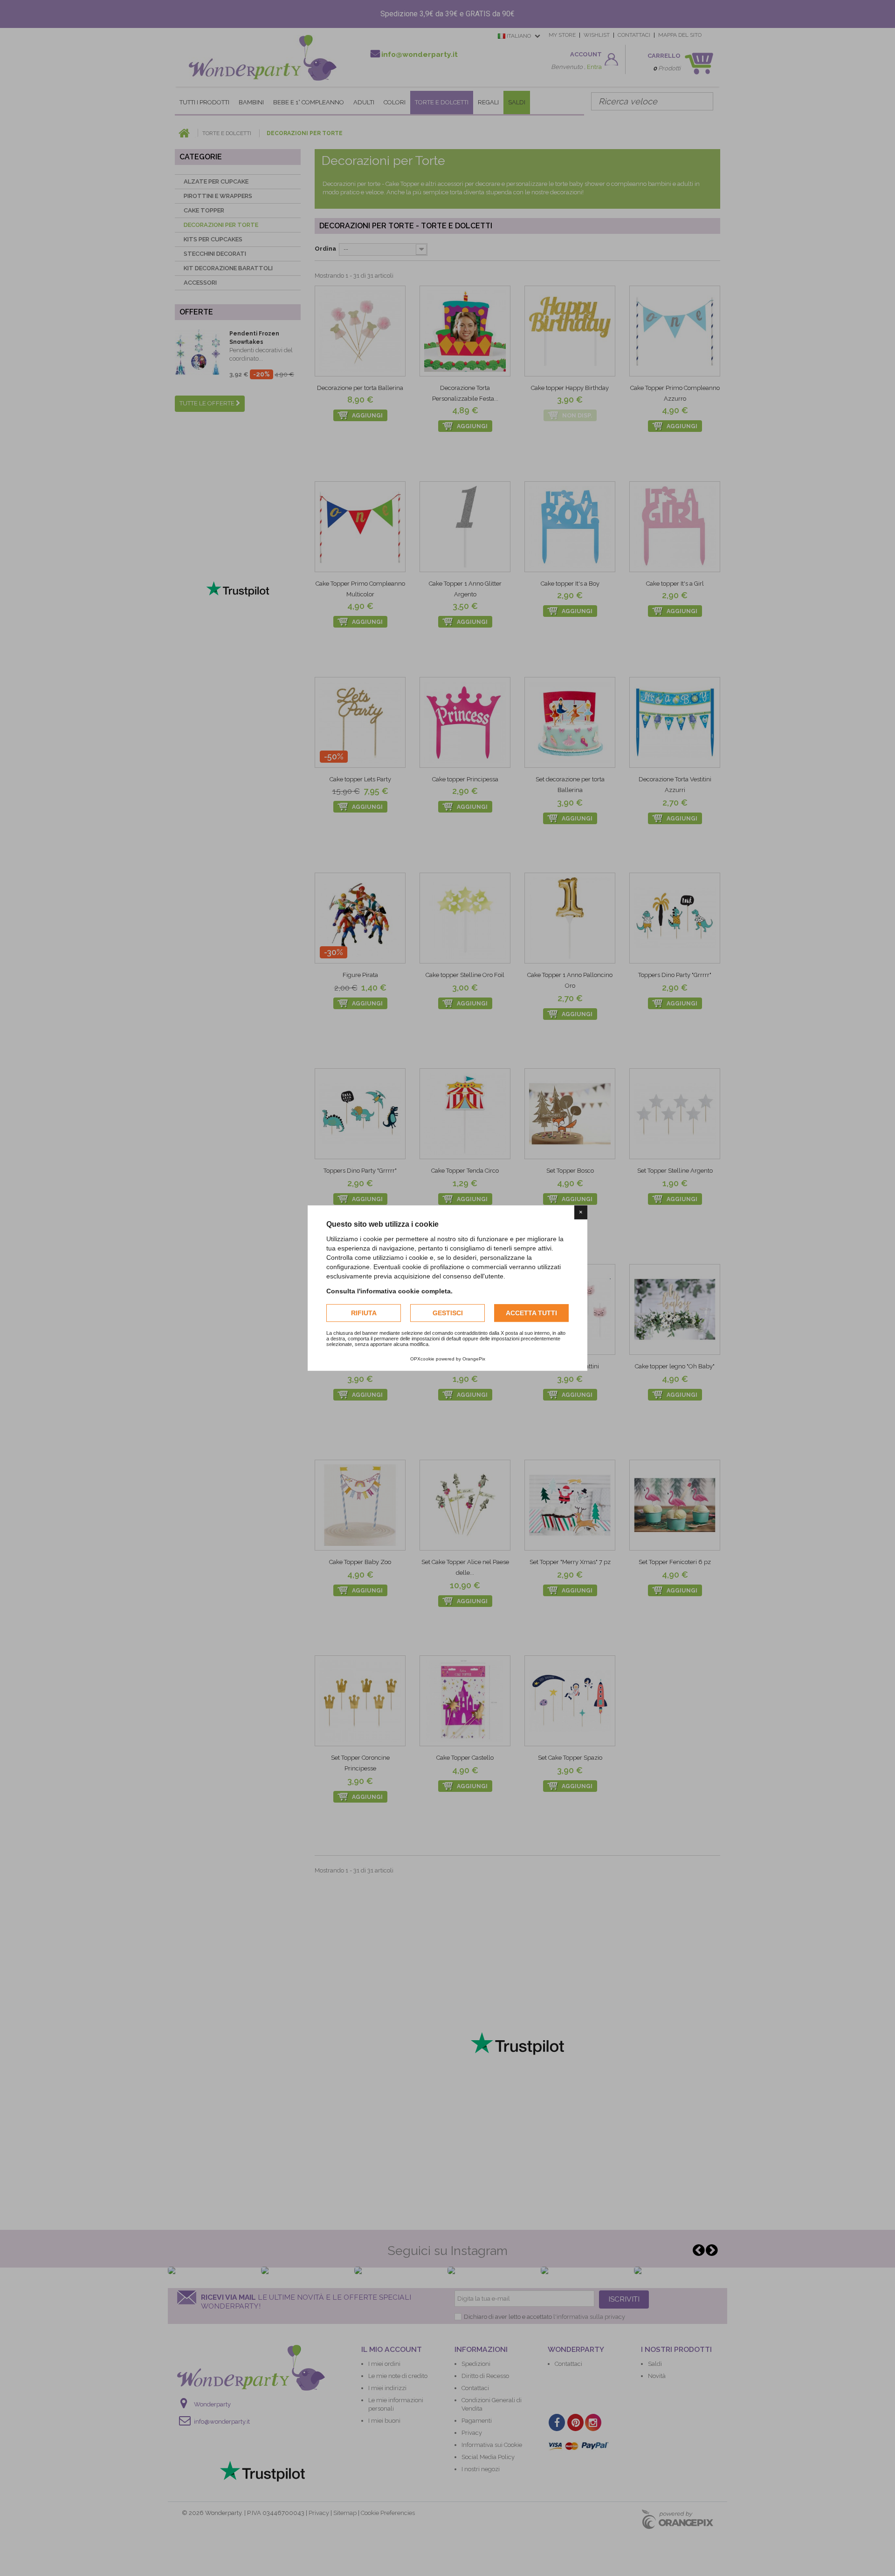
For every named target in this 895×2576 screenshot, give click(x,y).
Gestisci (448, 1313)
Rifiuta (364, 1313)
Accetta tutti (531, 1313)
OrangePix (474, 1359)
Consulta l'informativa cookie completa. (389, 1291)
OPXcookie (422, 1359)
